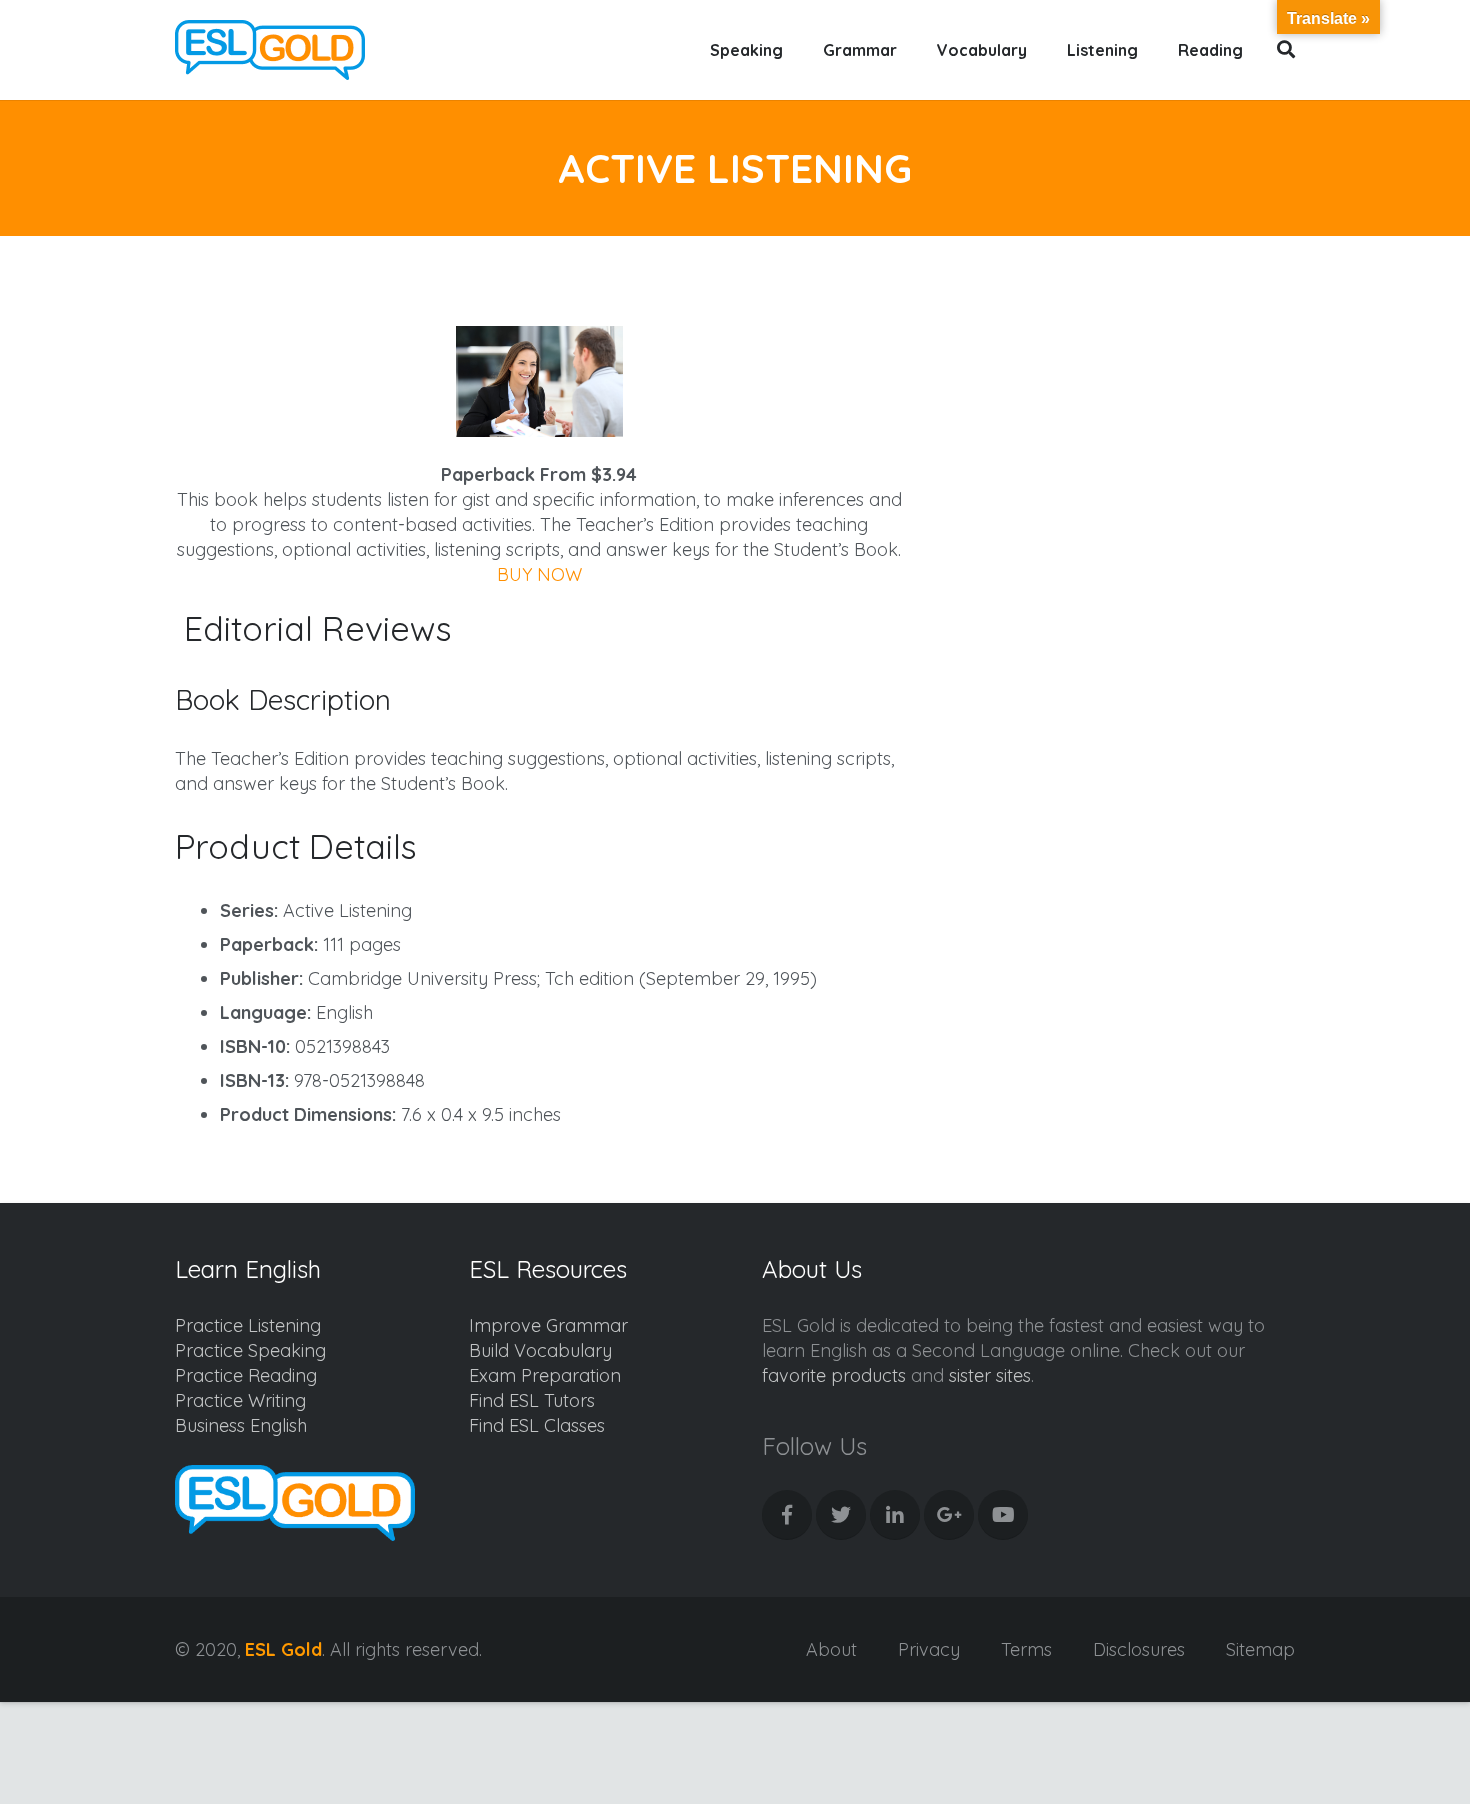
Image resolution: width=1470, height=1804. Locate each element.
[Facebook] (787, 1515)
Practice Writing (240, 1400)
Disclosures (1139, 1649)
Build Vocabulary (540, 1350)
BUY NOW (539, 574)
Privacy (929, 1649)
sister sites (990, 1375)
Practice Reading (246, 1375)
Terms (1026, 1649)
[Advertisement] (1126, 416)
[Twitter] (841, 1515)
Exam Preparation (545, 1375)
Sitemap (1260, 1649)
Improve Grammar (548, 1325)
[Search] (1286, 50)
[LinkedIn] (895, 1515)
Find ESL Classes (537, 1425)
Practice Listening (248, 1325)
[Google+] (949, 1515)
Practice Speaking (250, 1350)
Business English (241, 1425)
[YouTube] (1003, 1515)
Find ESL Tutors (532, 1400)
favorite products (834, 1375)
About (831, 1649)
